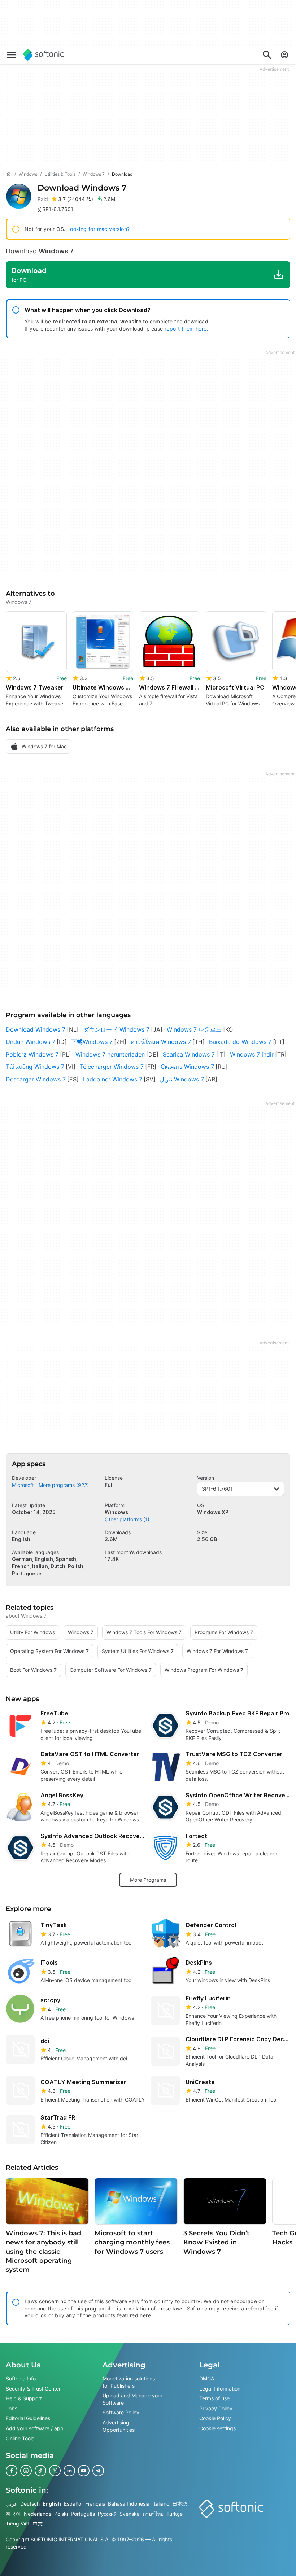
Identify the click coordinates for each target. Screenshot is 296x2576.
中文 (38, 2523)
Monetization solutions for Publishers (129, 2382)
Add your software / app (35, 2428)
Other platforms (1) (127, 1519)
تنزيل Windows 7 (182, 1079)
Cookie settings (217, 2428)
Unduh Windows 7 (31, 1042)
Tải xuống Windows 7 (35, 1067)
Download (82, 188)
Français (95, 2504)
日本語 (180, 2504)
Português (83, 2513)
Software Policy (121, 2412)
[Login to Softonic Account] (284, 55)
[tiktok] (40, 2471)
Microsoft (23, 1485)
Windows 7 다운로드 (194, 1029)
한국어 (13, 2513)
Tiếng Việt (18, 2523)
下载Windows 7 (92, 1042)
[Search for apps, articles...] (267, 55)
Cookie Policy (215, 2418)
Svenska (130, 2513)
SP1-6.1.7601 (217, 1489)
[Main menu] (12, 55)
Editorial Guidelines (28, 2418)
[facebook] (12, 2471)
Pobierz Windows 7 (32, 1054)
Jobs (12, 2408)
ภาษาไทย (153, 2513)
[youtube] (84, 2471)
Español (73, 2504)
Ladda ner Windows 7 (113, 1079)
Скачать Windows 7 (187, 1067)
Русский (107, 2513)
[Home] (9, 174)
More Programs (148, 1880)
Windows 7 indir (252, 1054)
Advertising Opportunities (119, 2426)
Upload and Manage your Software (132, 2399)
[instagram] (26, 2471)
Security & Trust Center (33, 2388)
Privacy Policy (216, 2408)
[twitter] (55, 2471)
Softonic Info (21, 2378)
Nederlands (38, 2513)
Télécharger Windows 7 (112, 1067)
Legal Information (220, 2388)
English (52, 2504)
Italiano (161, 2504)
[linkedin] (69, 2471)
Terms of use (214, 2398)
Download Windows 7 (36, 1029)
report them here (186, 329)
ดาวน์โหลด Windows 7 (161, 1042)
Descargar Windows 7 (36, 1079)
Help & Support (24, 2398)
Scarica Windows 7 (189, 1054)
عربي (12, 2504)
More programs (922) (64, 1485)
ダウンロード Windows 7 (116, 1029)
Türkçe (175, 2513)
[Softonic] (43, 55)
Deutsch (30, 2504)
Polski (61, 2513)
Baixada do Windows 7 (240, 1042)
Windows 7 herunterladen (110, 1054)
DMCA (207, 2378)
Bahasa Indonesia (129, 2504)
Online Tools (20, 2438)
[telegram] (98, 2471)
